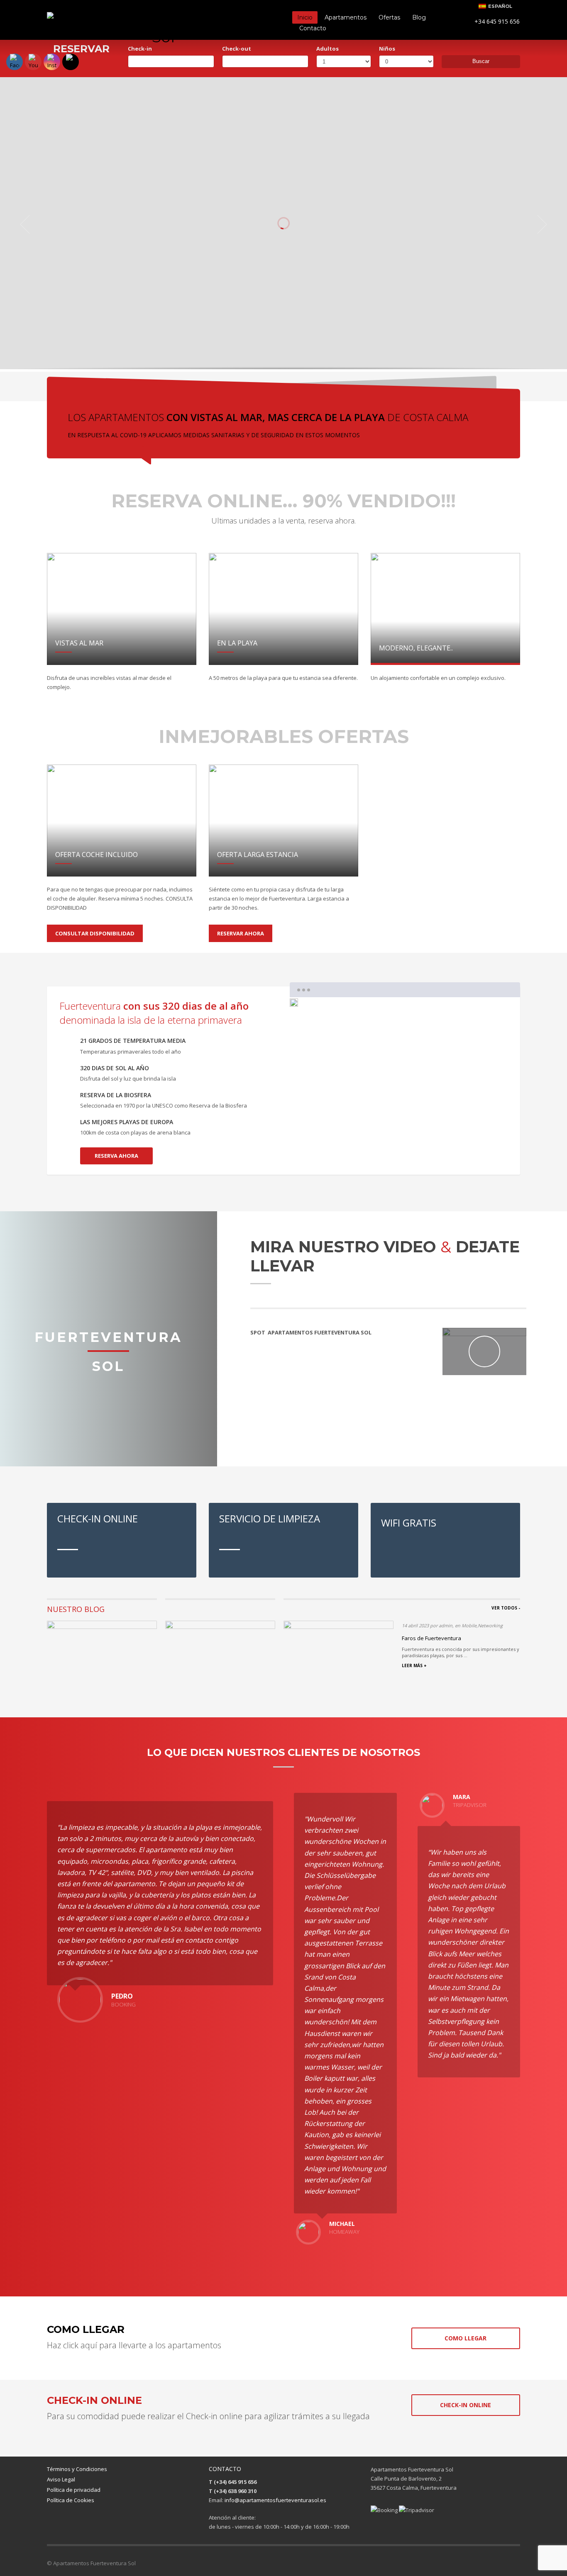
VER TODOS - (506, 1608)
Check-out (237, 49)
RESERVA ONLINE (325, 281)
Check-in (140, 49)
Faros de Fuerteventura (431, 1638)
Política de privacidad (74, 2490)
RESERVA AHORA (116, 1156)
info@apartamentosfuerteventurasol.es (275, 2500)
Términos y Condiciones (77, 2469)
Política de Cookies (71, 2500)
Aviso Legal (61, 2479)
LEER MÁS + (414, 1665)
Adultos (327, 49)
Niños (387, 49)
